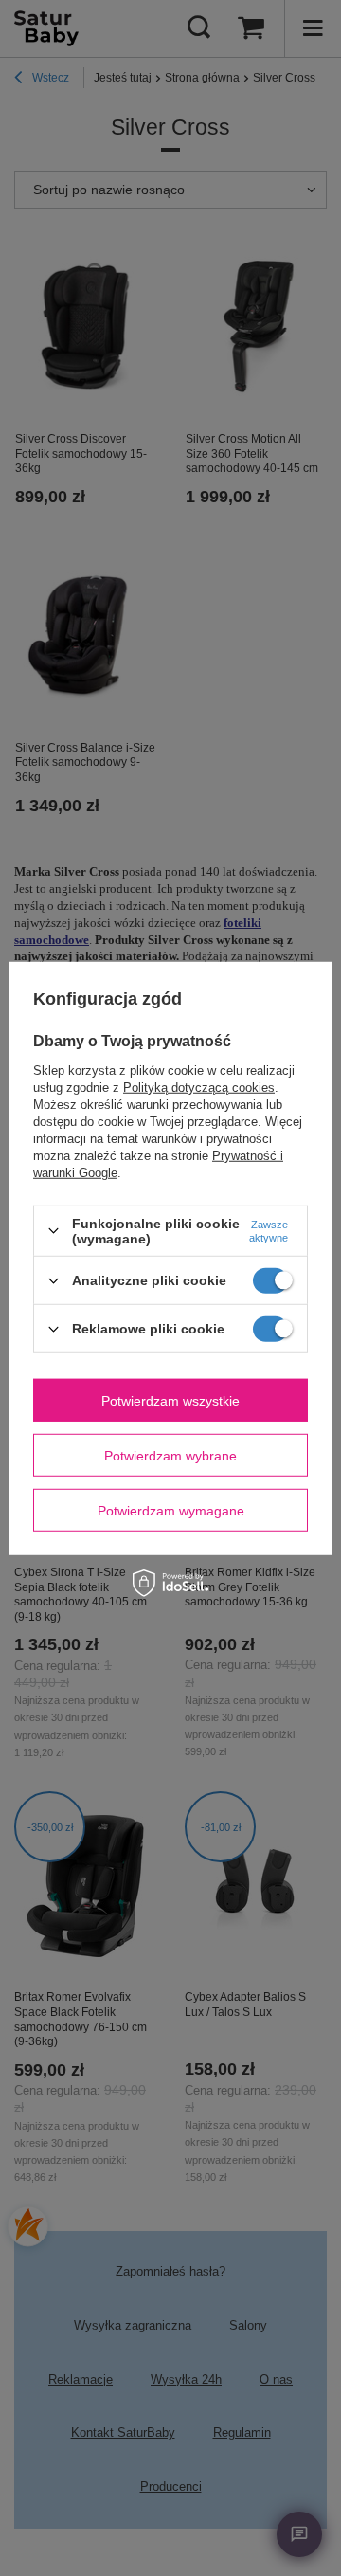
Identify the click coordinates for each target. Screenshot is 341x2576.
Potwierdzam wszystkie (170, 1400)
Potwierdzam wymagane (171, 1510)
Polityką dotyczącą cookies (199, 1088)
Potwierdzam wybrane (170, 1455)
